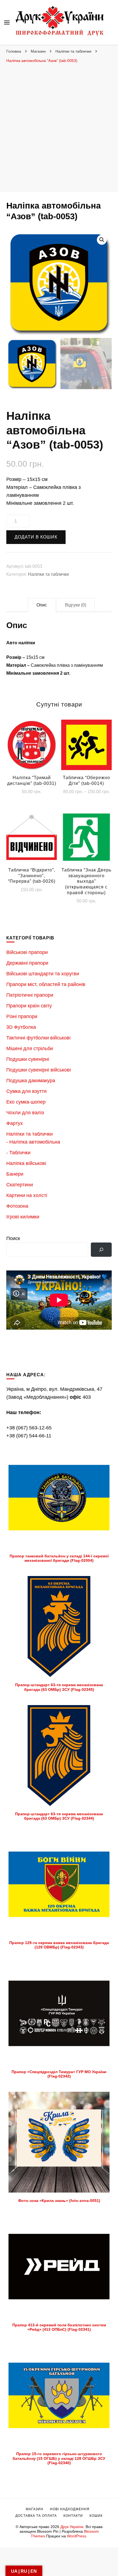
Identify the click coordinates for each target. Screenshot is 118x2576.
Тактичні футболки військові (38, 1038)
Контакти (73, 2516)
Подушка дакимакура (31, 1081)
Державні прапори (27, 963)
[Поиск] (101, 1250)
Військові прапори (27, 952)
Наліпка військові (26, 1163)
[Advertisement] (59, 128)
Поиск (13, 1238)
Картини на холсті (27, 1195)
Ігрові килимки (23, 1217)
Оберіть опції (86, 748)
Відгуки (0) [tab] (76, 605)
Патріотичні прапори (30, 995)
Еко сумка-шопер (26, 1102)
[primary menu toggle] (7, 22)
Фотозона (17, 1206)
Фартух (15, 1123)
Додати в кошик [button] (32, 748)
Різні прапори (22, 1016)
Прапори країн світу (29, 1006)
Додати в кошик (36, 537)
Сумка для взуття (26, 1091)
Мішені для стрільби (30, 1048)
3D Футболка (21, 1027)
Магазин (35, 2509)
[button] (102, 240)
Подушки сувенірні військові (39, 1070)
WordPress (77, 2536)
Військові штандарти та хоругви (43, 974)
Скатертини (20, 1185)
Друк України (72, 2527)
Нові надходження (70, 2509)
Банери (15, 1174)
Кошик (96, 2516)
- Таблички (18, 1153)
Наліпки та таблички (48, 574)
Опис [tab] (42, 605)
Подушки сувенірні (28, 1059)
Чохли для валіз (25, 1113)
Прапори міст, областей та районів (46, 984)
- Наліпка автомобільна (33, 1142)
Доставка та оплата (36, 2516)
